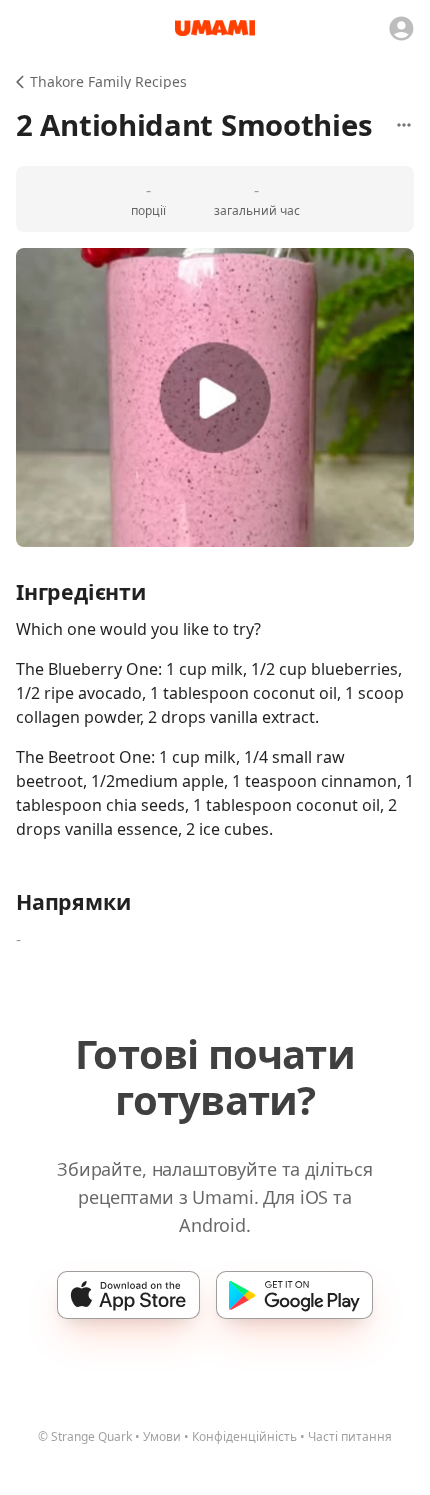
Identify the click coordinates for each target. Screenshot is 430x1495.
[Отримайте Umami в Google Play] (294, 1295)
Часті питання (350, 1436)
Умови (162, 1436)
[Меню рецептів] (404, 125)
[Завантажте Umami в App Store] (128, 1295)
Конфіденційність (244, 1436)
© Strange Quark (85, 1436)
